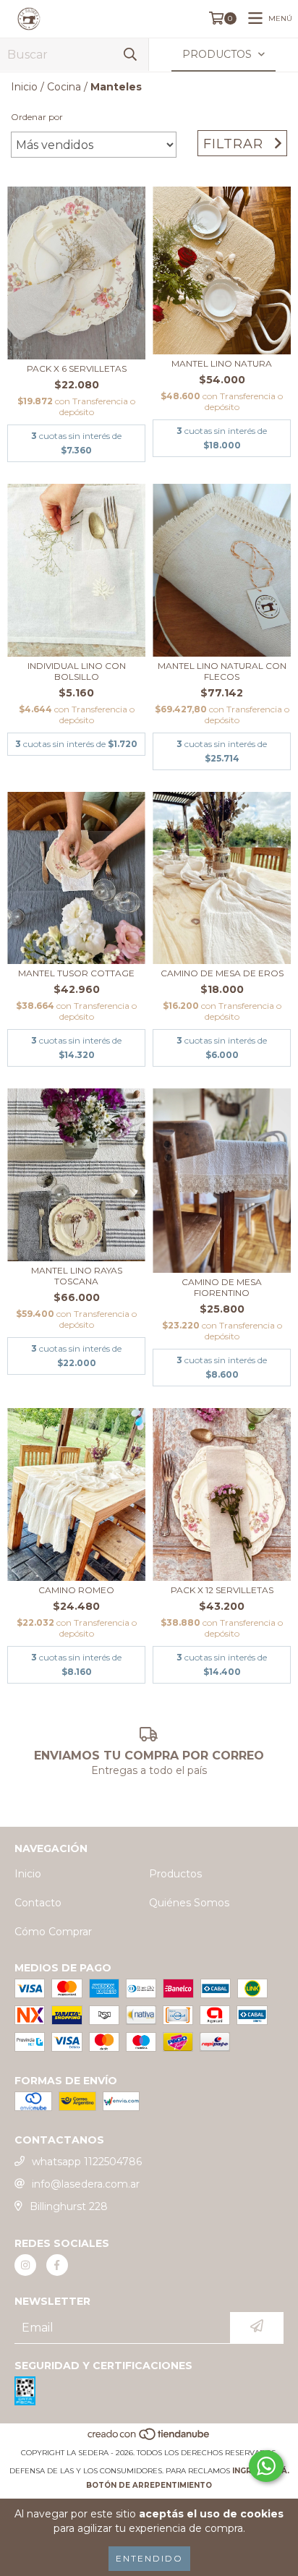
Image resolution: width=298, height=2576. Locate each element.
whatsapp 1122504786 (87, 2162)
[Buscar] (130, 55)
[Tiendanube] (149, 2438)
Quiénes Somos (189, 1903)
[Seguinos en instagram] (25, 2265)
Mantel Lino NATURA (222, 363)
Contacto (38, 1903)
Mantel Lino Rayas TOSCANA (77, 1276)
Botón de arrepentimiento (149, 2485)
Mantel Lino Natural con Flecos (222, 671)
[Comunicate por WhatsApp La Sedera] (266, 2466)
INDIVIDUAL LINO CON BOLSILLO (77, 671)
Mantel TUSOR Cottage (76, 973)
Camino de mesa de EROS (222, 973)
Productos (175, 1874)
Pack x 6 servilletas (77, 368)
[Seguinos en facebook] (57, 2265)
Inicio (24, 87)
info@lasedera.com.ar (86, 2184)
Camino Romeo (76, 1590)
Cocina (64, 87)
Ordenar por (37, 117)
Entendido (149, 2558)
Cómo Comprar (53, 1932)
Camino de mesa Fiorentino (222, 1287)
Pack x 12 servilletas (222, 1590)
